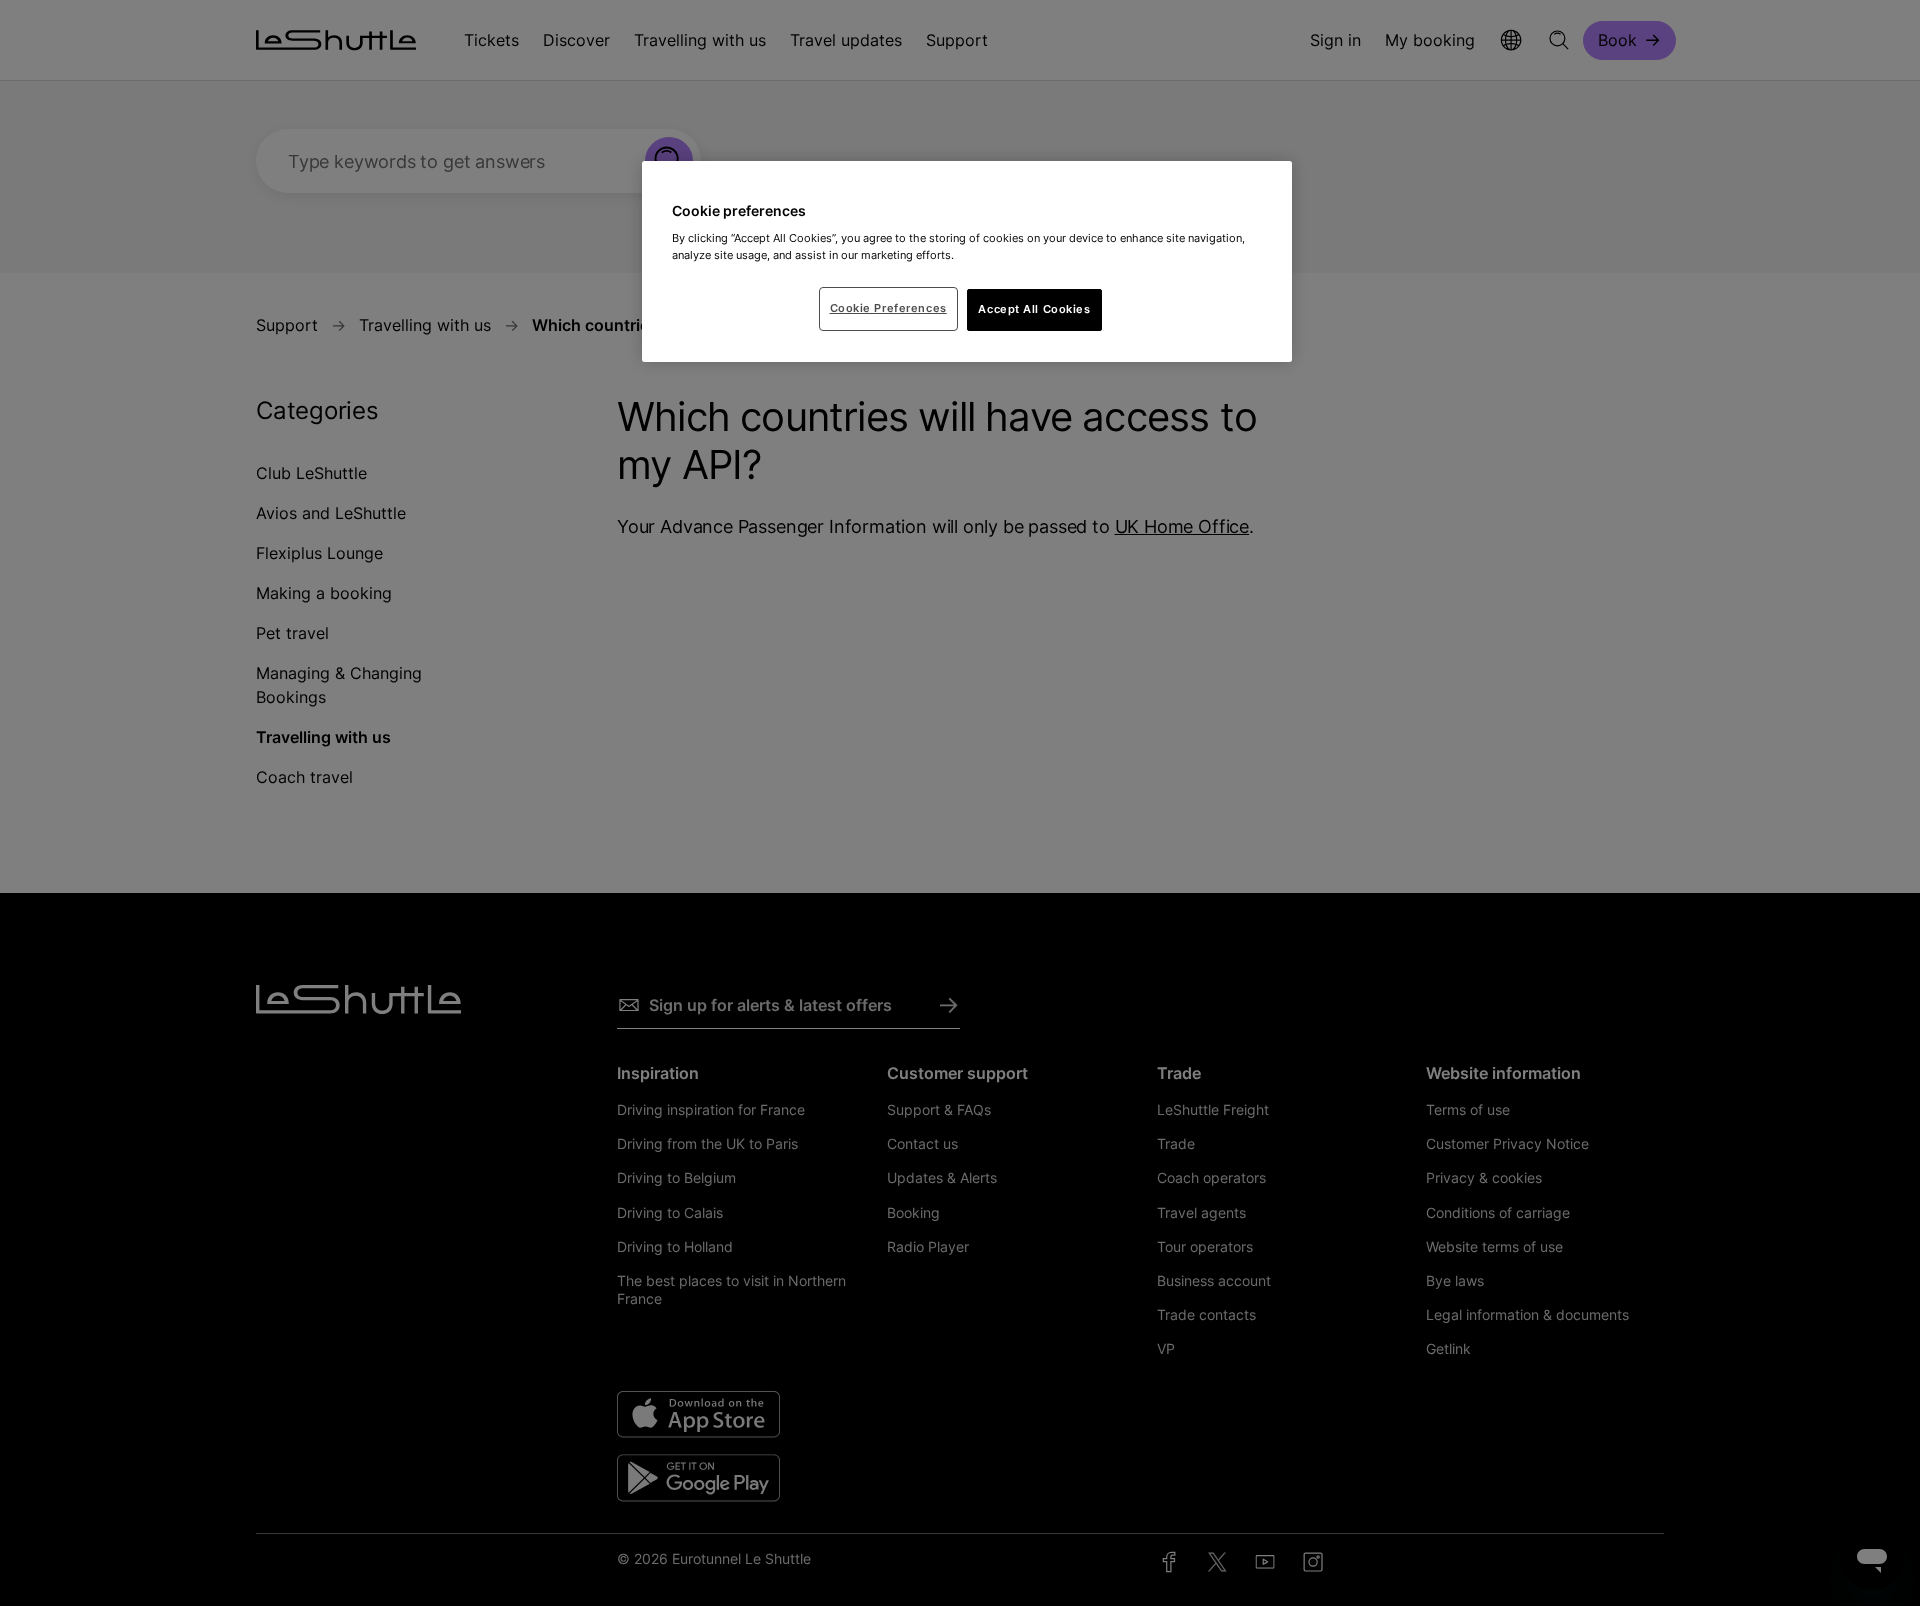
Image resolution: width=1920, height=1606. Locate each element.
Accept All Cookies (1034, 309)
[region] (967, 262)
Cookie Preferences (888, 308)
